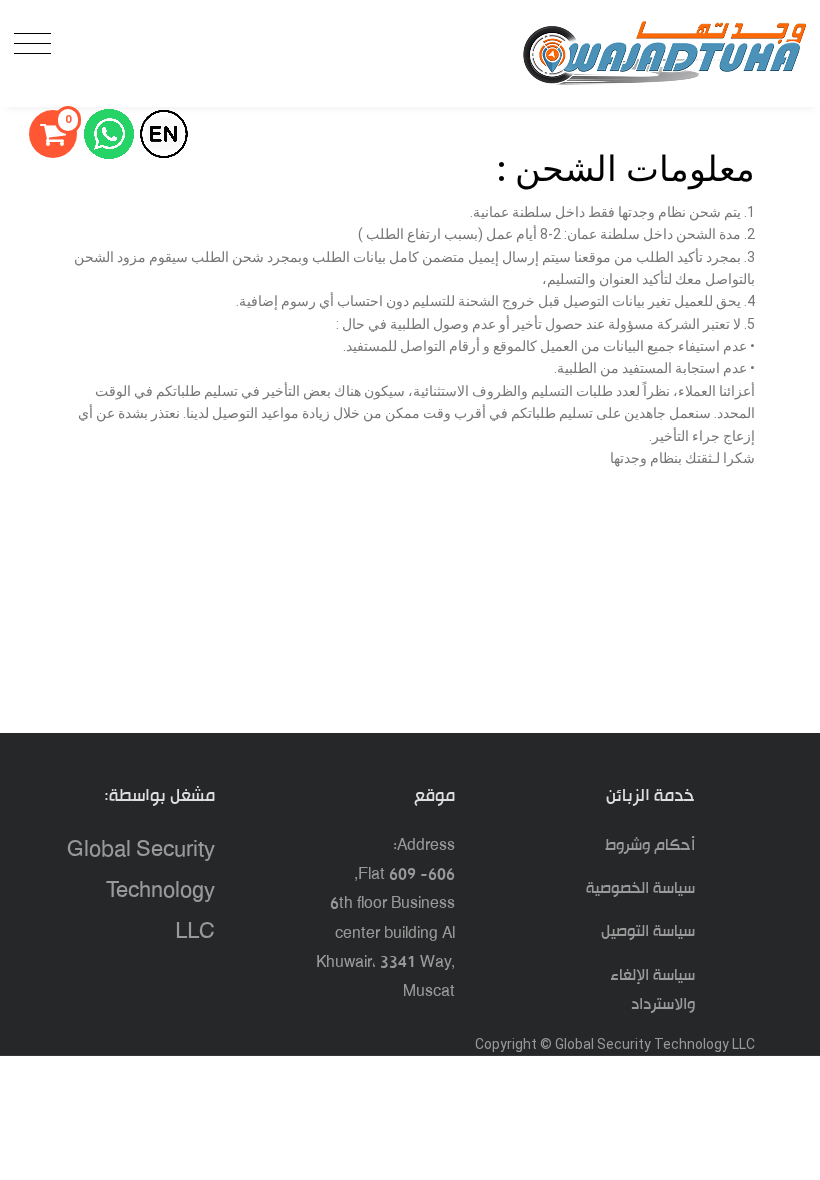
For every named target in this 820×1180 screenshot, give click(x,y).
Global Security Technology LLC (141, 892)
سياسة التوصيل (648, 931)
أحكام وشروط (650, 845)
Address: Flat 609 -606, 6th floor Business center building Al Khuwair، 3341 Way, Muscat (385, 918)
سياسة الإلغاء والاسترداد (652, 990)
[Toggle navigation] (37, 44)
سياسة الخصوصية (640, 888)
